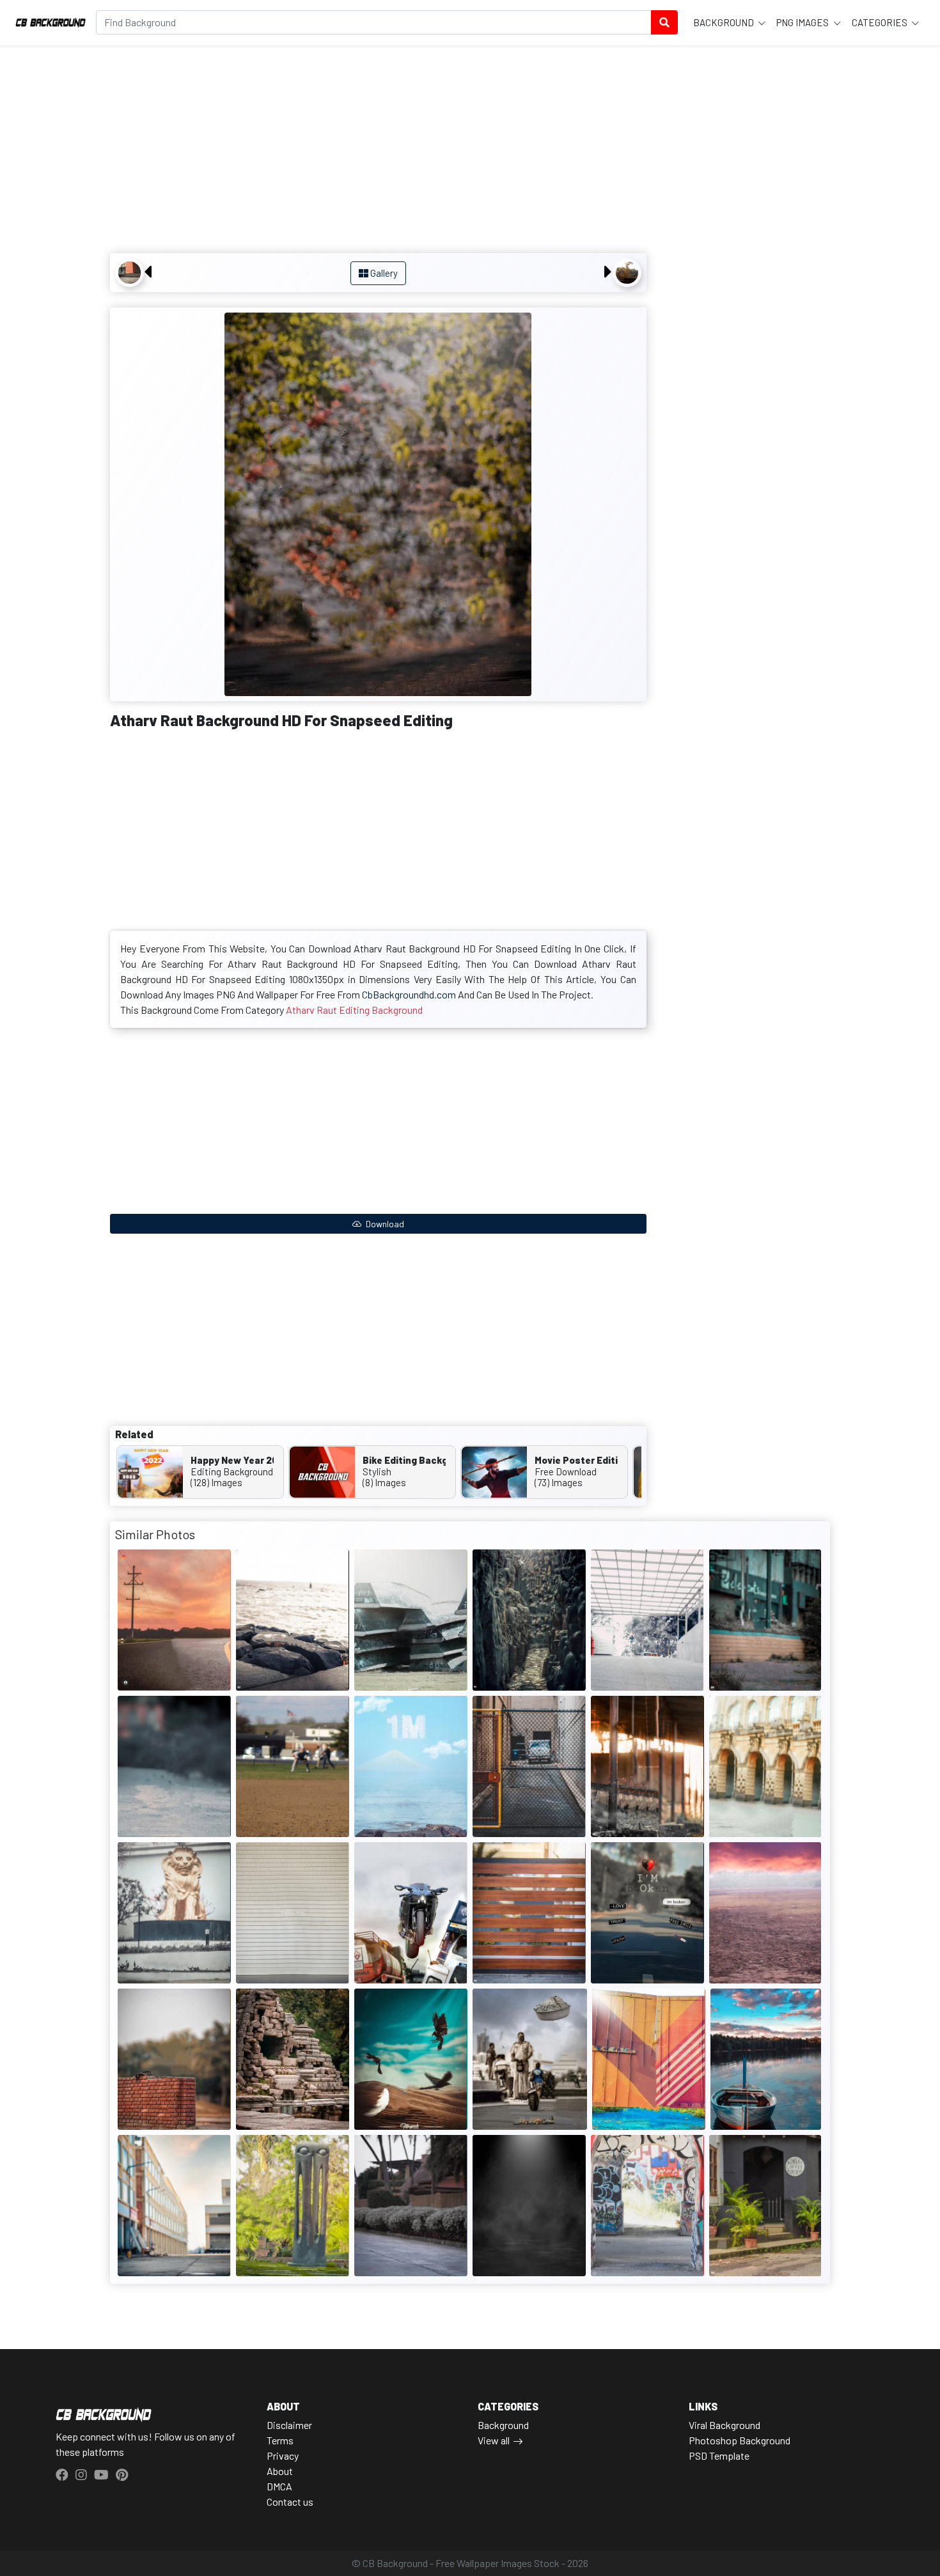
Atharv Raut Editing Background (354, 1010)
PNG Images (803, 22)
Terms (280, 2440)
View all (494, 2440)
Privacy (283, 2456)
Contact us (290, 2502)
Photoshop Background (740, 2440)
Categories (881, 22)
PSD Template (719, 2456)
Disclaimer (289, 2425)
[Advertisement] (378, 151)
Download (384, 1224)
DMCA (279, 2486)
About (280, 2471)
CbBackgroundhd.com (409, 994)
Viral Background (725, 2425)
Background (725, 22)
